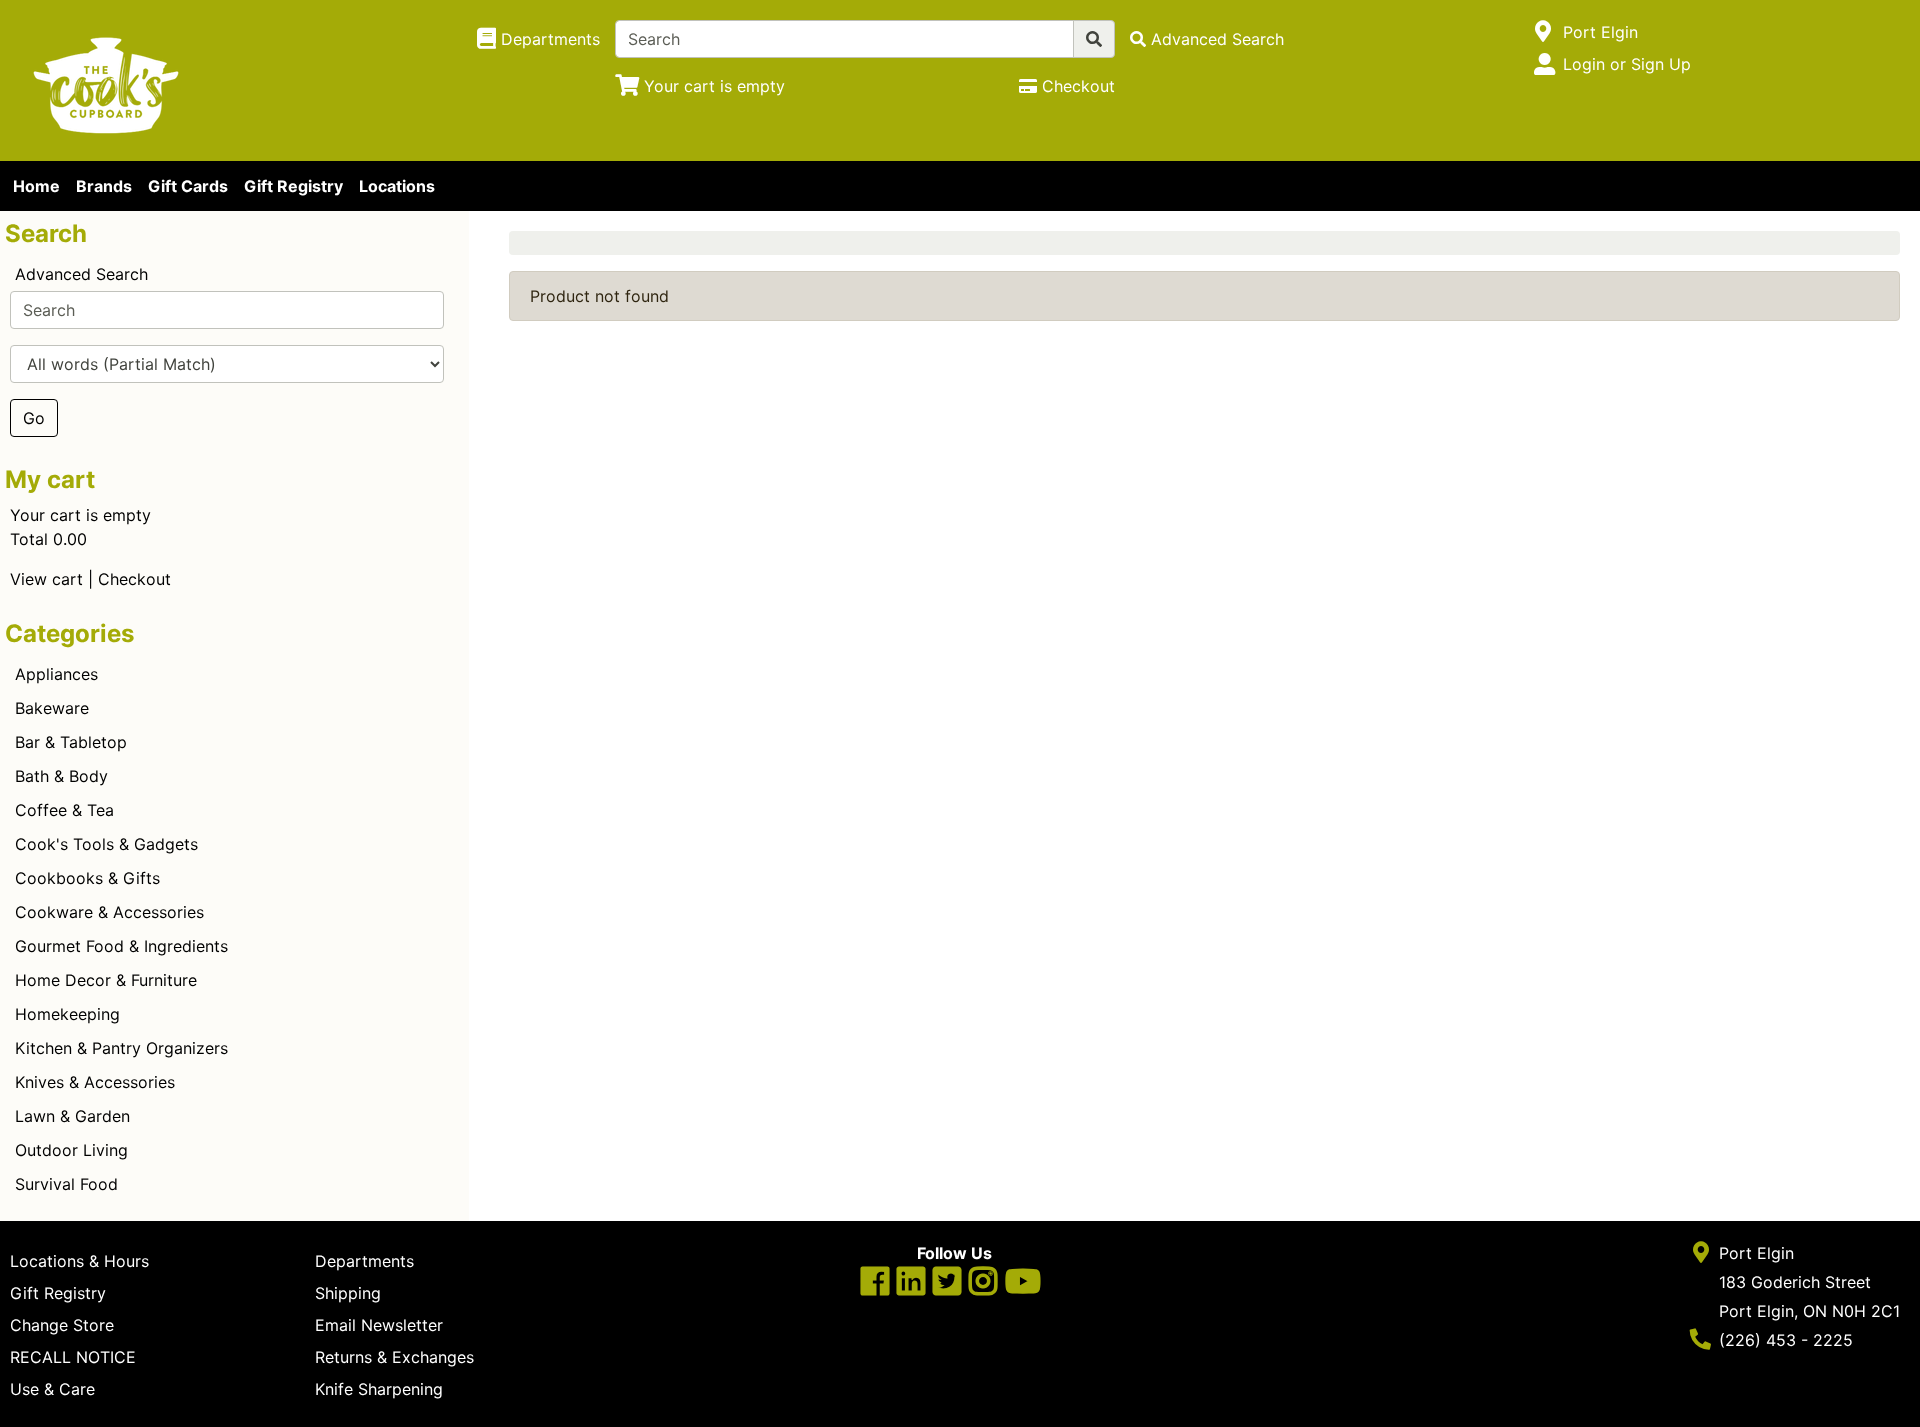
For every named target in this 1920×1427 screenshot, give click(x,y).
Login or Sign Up (1627, 64)
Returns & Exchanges (394, 1357)
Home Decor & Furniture (106, 980)
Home (36, 186)
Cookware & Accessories (109, 912)
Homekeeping (67, 1014)
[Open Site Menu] (1543, 32)
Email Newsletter (379, 1325)
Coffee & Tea (64, 810)
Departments (364, 1261)
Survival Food (66, 1184)
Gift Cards (188, 186)
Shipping (348, 1293)
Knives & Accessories (95, 1082)
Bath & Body (61, 776)
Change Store (62, 1325)
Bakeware (52, 708)
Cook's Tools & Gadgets (106, 844)
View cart (46, 579)
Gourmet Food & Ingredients (121, 946)
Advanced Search (81, 274)
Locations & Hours (79, 1261)
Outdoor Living (71, 1150)
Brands (104, 186)
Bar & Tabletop (71, 742)
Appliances (56, 674)
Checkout (134, 579)
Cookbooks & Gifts (87, 878)
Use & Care (52, 1389)
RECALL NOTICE (73, 1357)
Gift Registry (293, 186)
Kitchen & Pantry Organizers (121, 1048)
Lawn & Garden (72, 1116)
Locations (397, 186)
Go (34, 418)
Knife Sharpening (379, 1389)
